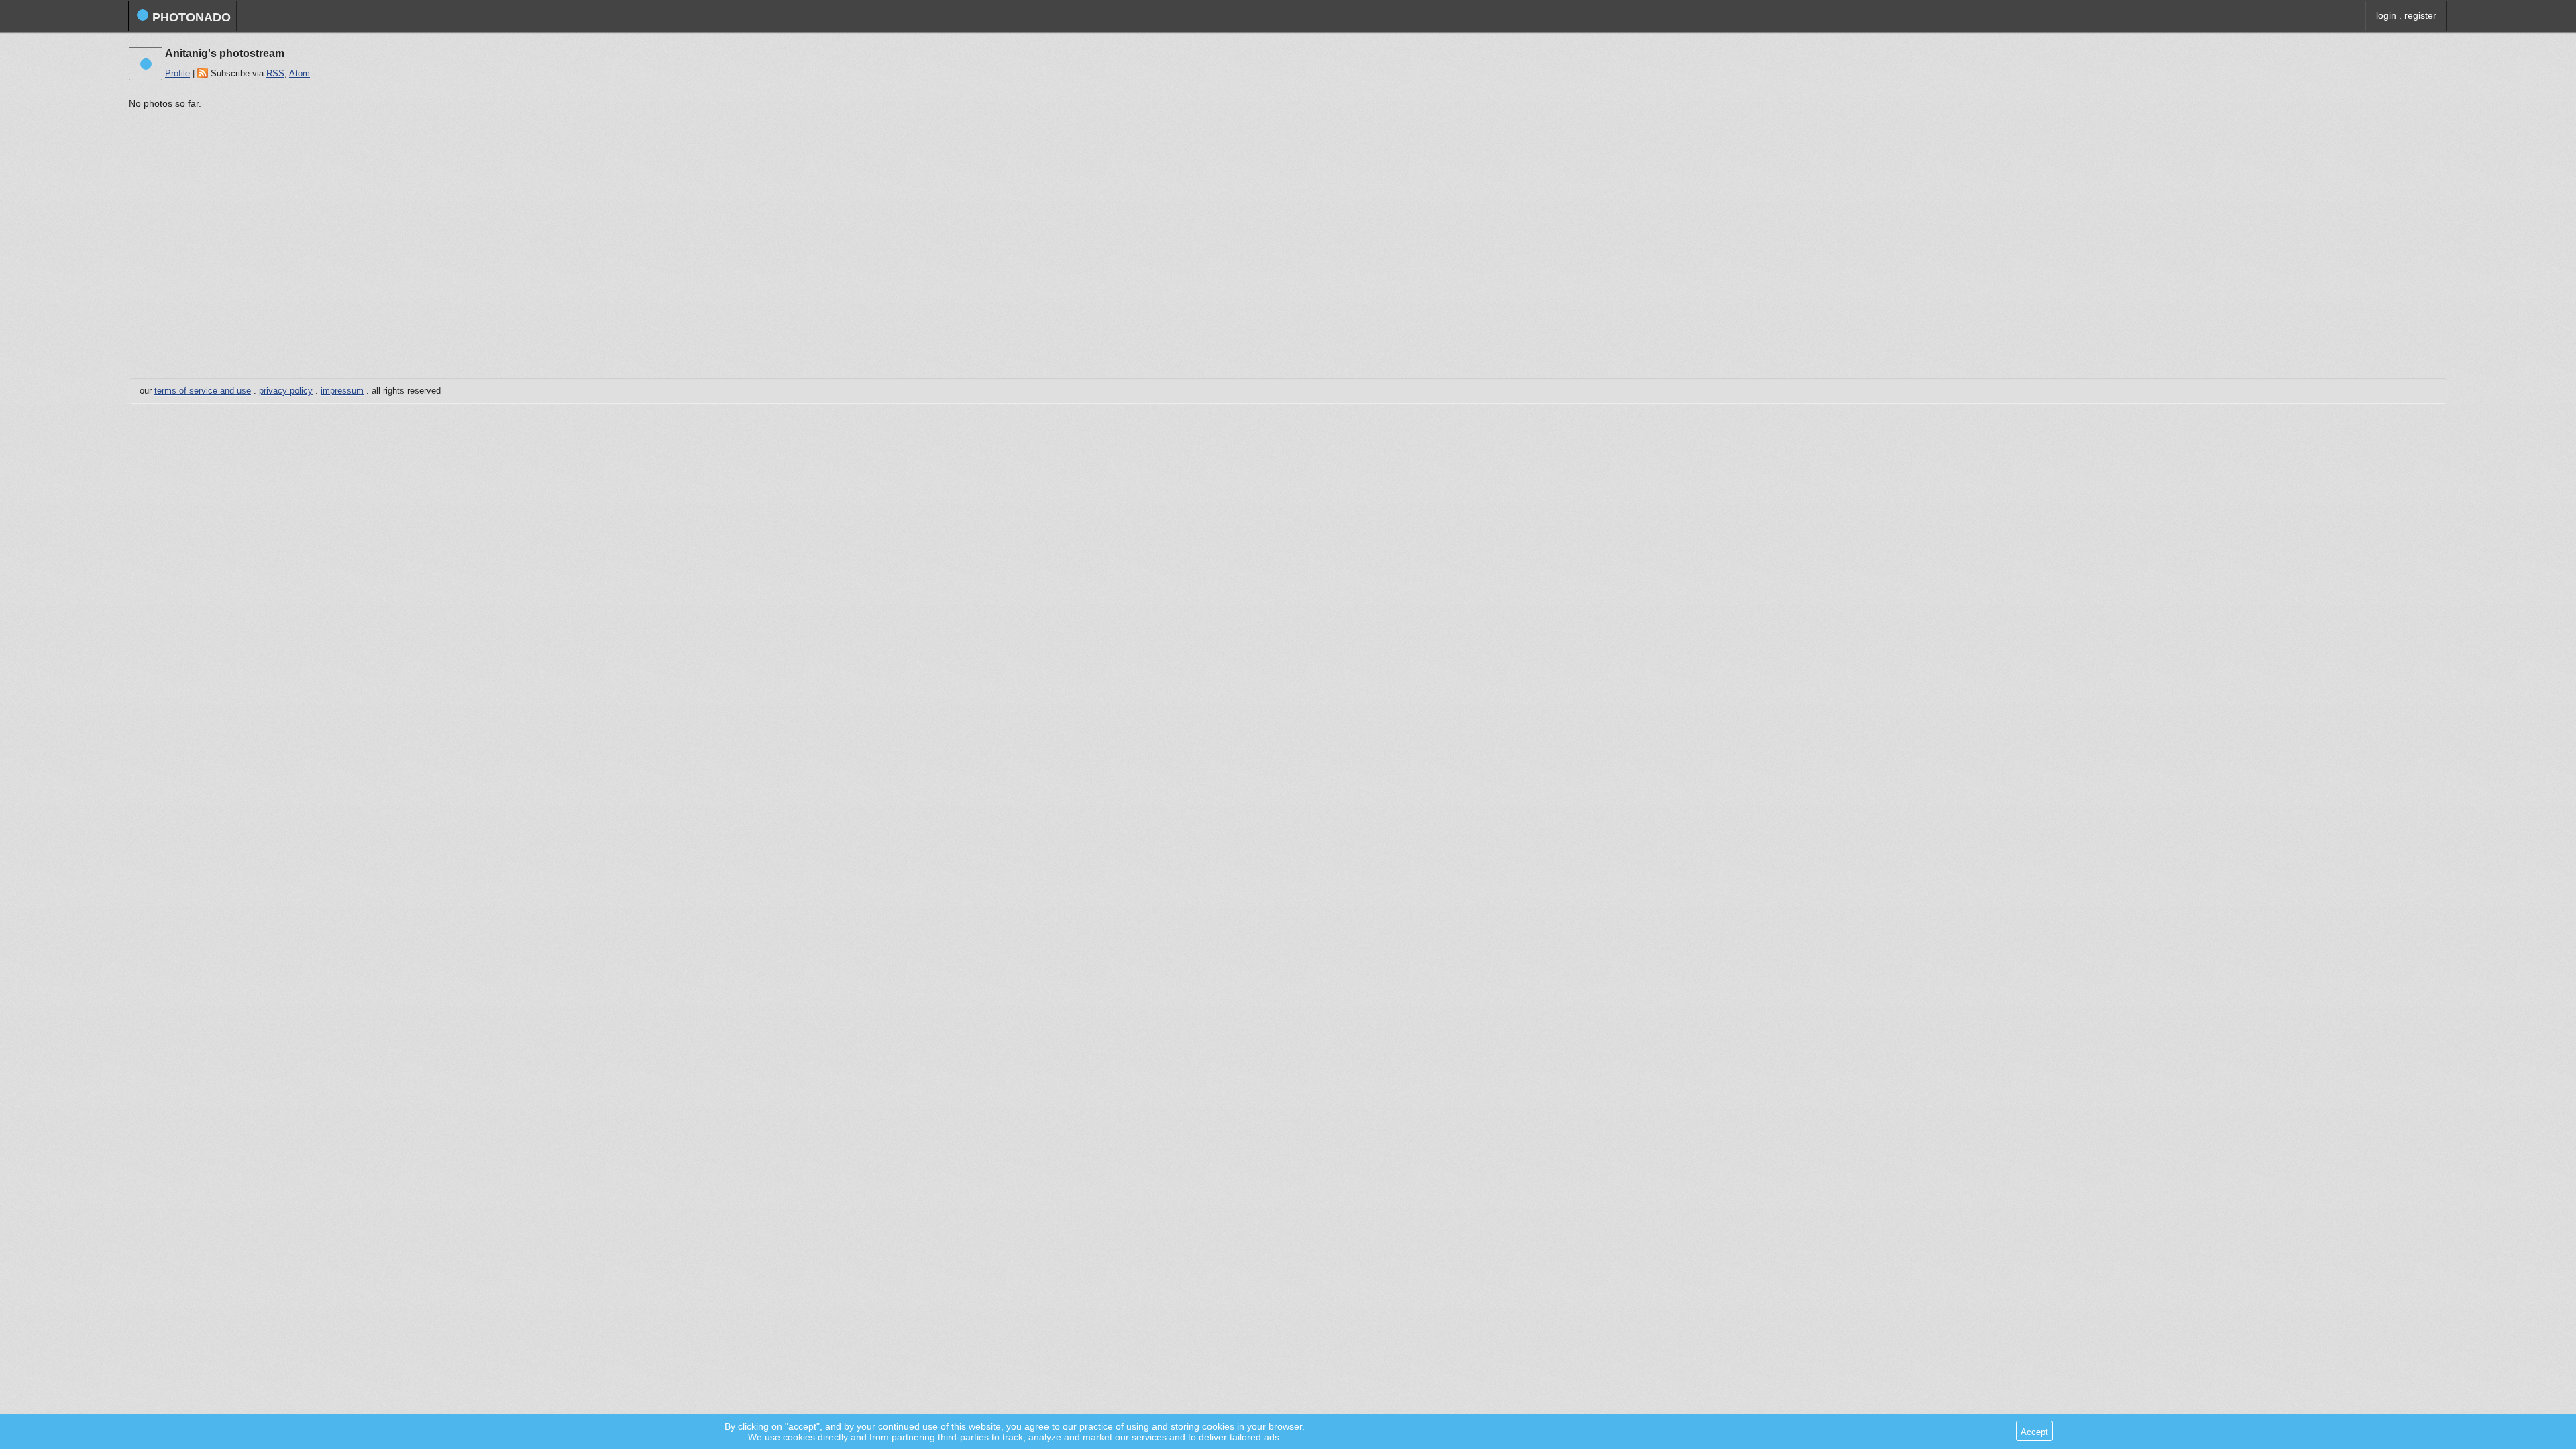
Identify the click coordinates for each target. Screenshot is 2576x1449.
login (2386, 15)
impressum (342, 391)
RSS (275, 74)
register (2420, 15)
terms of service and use (203, 391)
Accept (2034, 1432)
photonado (190, 17)
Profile (177, 74)
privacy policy (286, 391)
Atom (300, 74)
